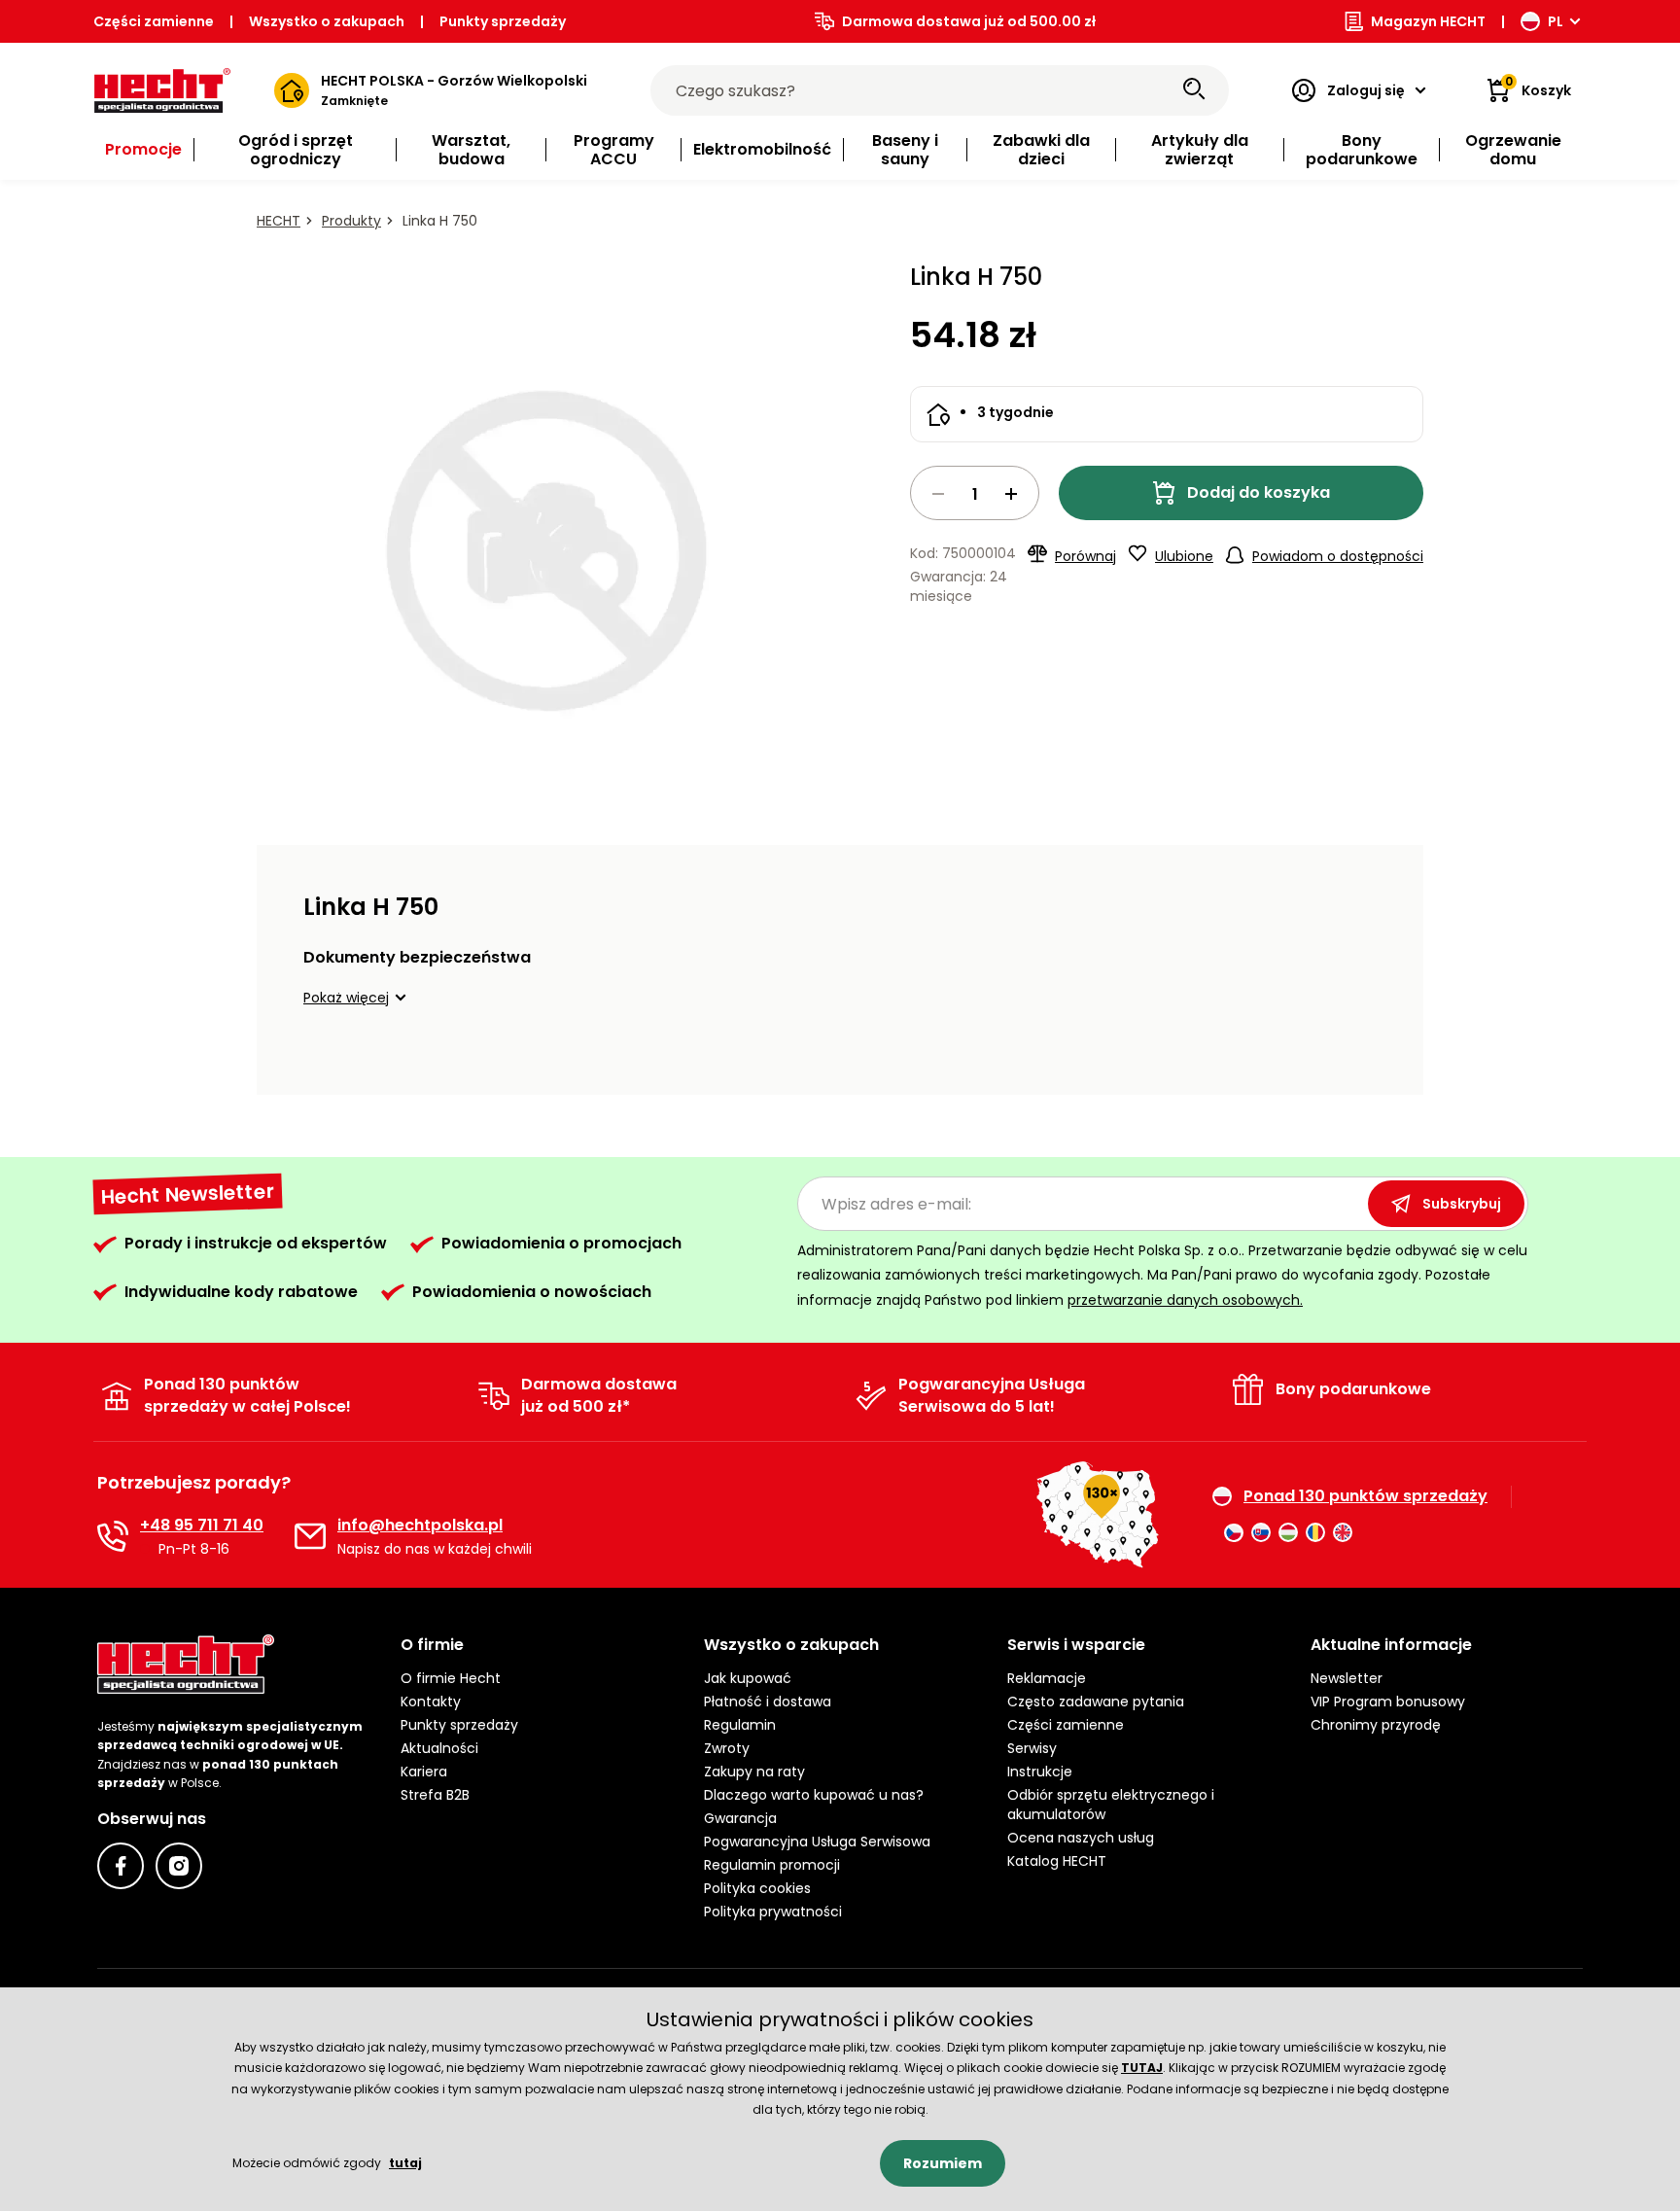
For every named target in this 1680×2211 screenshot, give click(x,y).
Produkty (351, 221)
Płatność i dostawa (768, 1702)
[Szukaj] (1194, 90)
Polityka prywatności (773, 1912)
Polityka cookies (757, 1888)
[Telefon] (113, 1536)
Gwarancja (740, 1818)
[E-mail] (310, 1536)
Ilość (975, 493)
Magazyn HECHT (1428, 21)
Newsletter (1347, 1678)
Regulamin (740, 1725)
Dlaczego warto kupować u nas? (814, 1795)
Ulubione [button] (1184, 556)
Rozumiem (943, 2163)
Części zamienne (154, 21)
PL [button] (1556, 21)
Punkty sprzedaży (503, 21)
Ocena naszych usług (1081, 1838)
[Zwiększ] (1011, 494)
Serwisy (1032, 1748)
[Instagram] (179, 1866)
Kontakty (431, 1702)
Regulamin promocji (772, 1865)
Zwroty (727, 1748)
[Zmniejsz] (938, 494)
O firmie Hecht (451, 1678)
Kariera (424, 1772)
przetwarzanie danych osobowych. (1185, 1300)
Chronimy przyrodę (1376, 1725)
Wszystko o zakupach (327, 21)
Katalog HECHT (1057, 1861)
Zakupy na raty (754, 1772)
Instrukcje (1040, 1772)
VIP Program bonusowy (1388, 1702)
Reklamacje (1047, 1678)
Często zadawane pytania (1096, 1702)
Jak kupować (748, 1678)
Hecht (279, 221)
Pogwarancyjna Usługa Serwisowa (817, 1842)
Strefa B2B (435, 1795)
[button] (358, 998)
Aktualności (439, 1748)
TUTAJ (1142, 2068)
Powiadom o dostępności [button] (1338, 556)
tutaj (405, 2163)
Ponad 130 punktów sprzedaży (1365, 1496)
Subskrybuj (1462, 1204)
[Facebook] (121, 1866)
